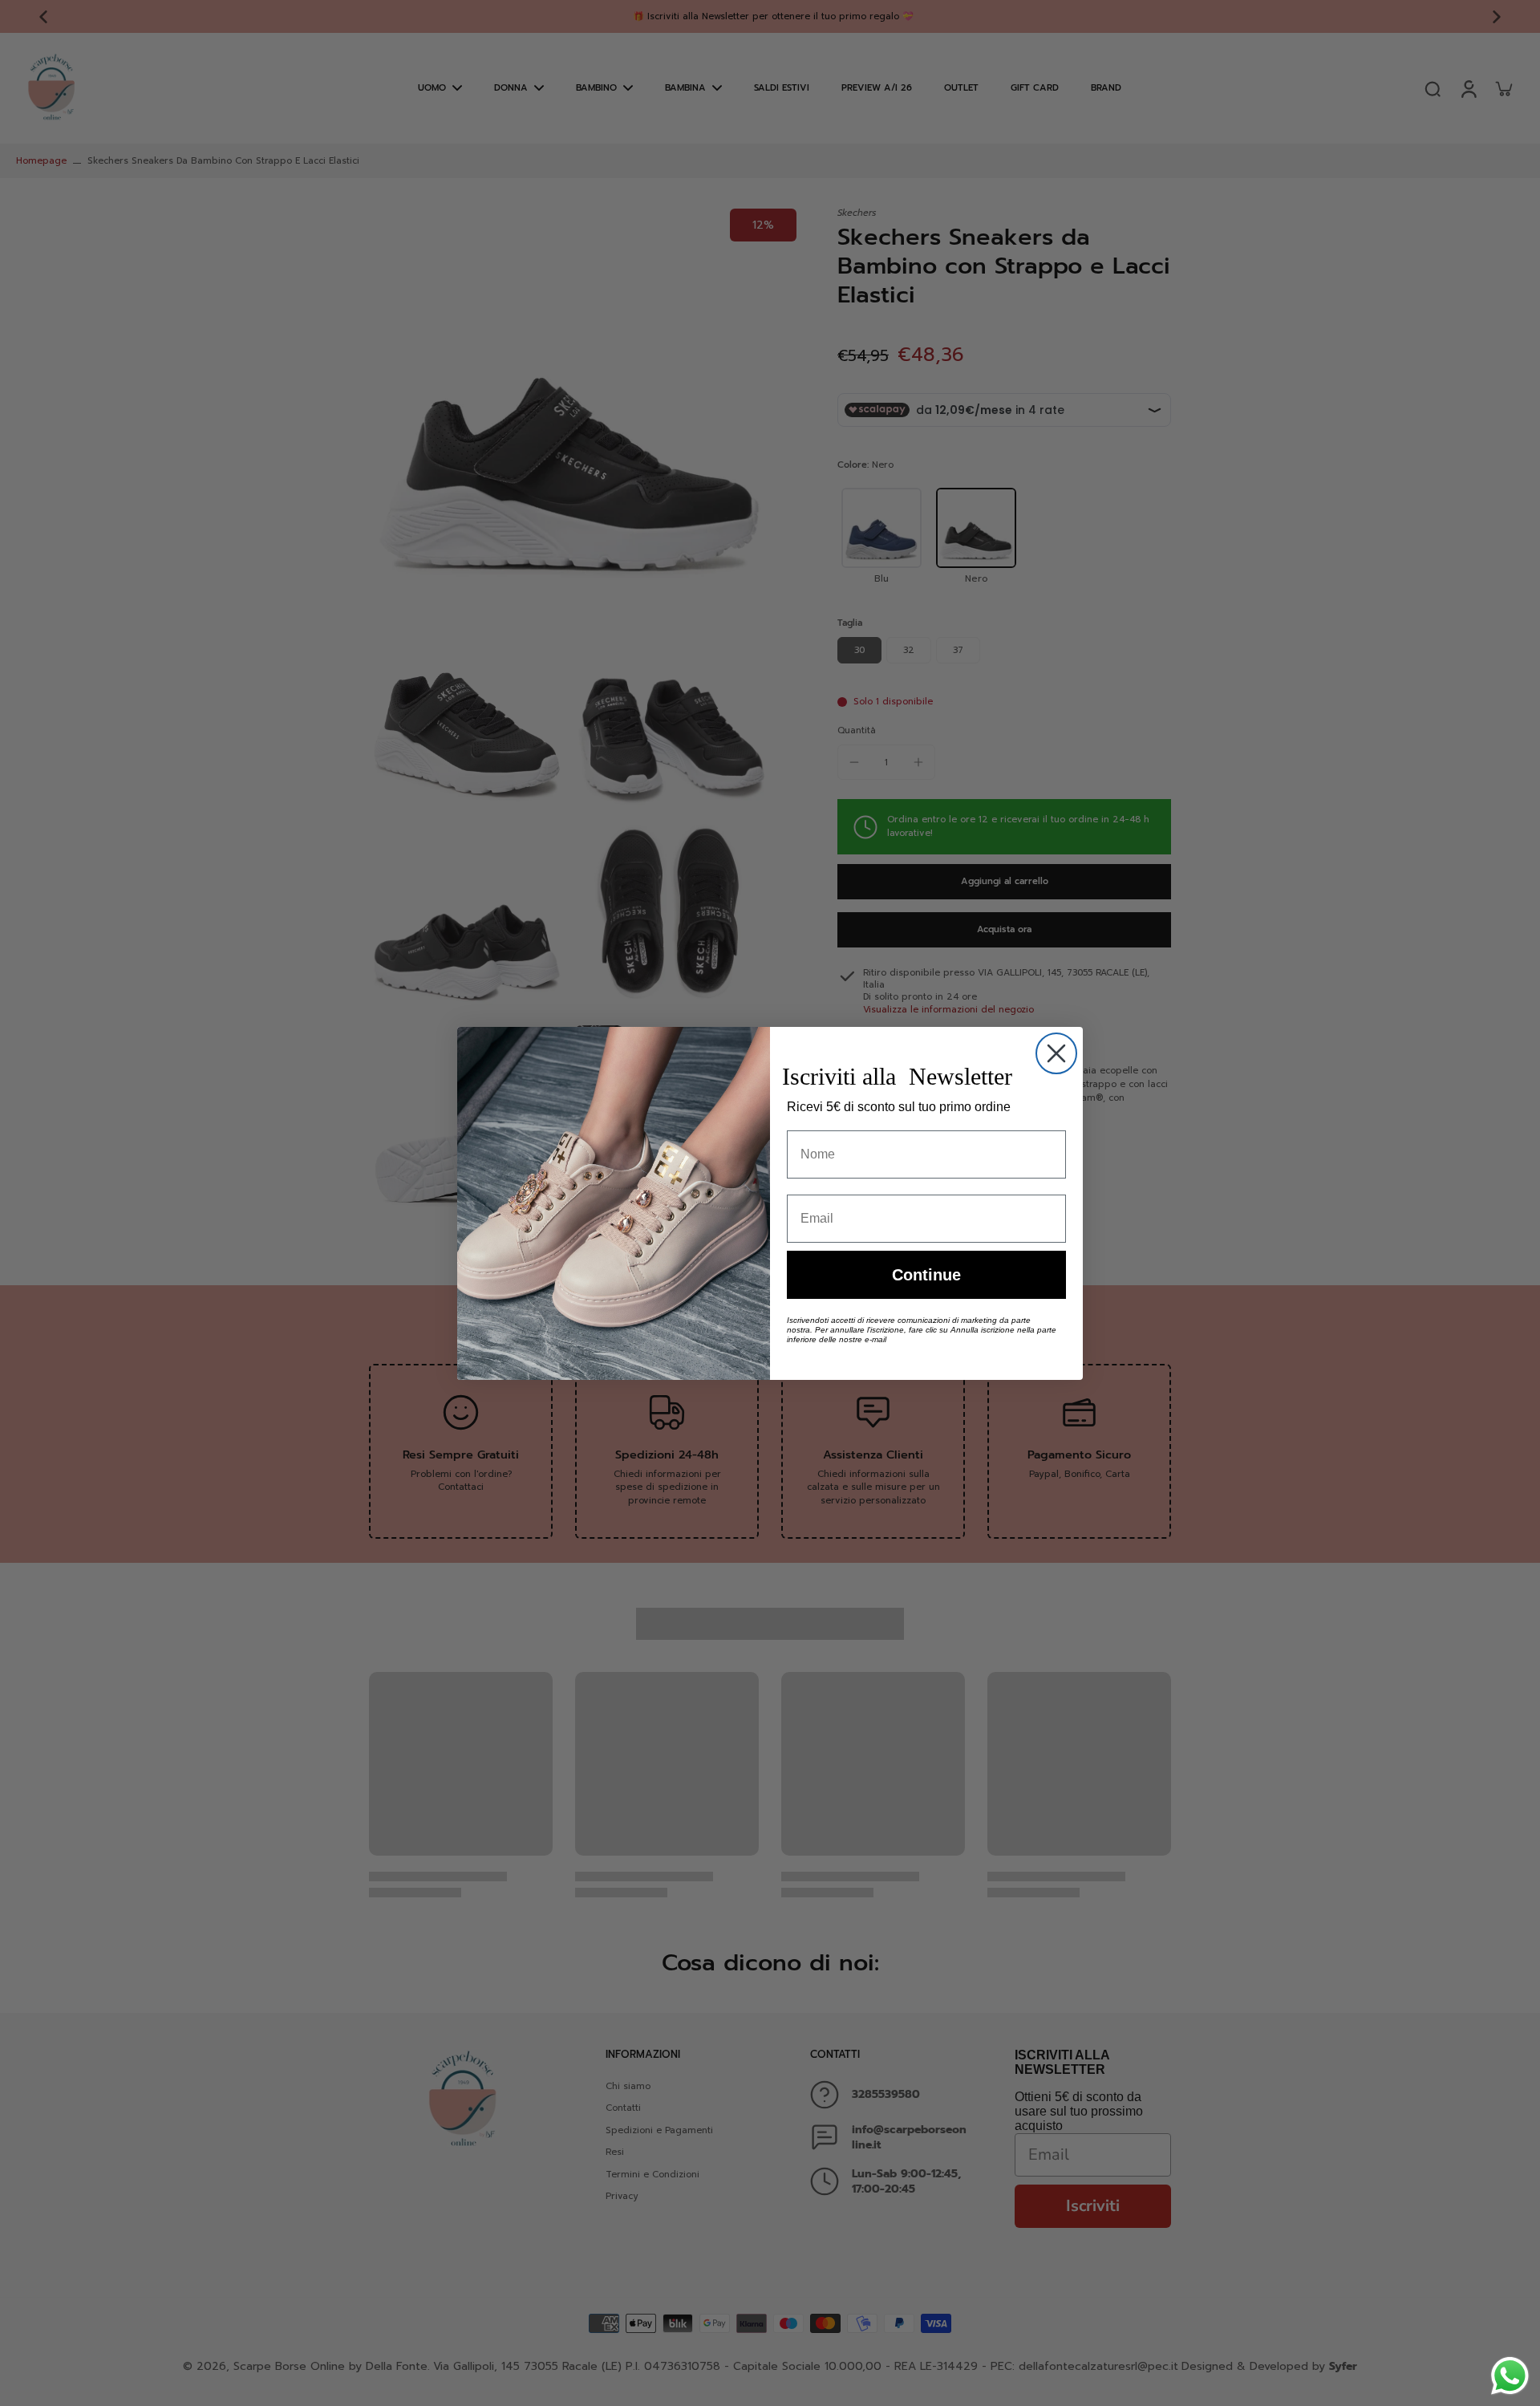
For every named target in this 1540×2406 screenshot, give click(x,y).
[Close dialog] (1056, 1053)
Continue (926, 1275)
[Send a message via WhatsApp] (1510, 2376)
